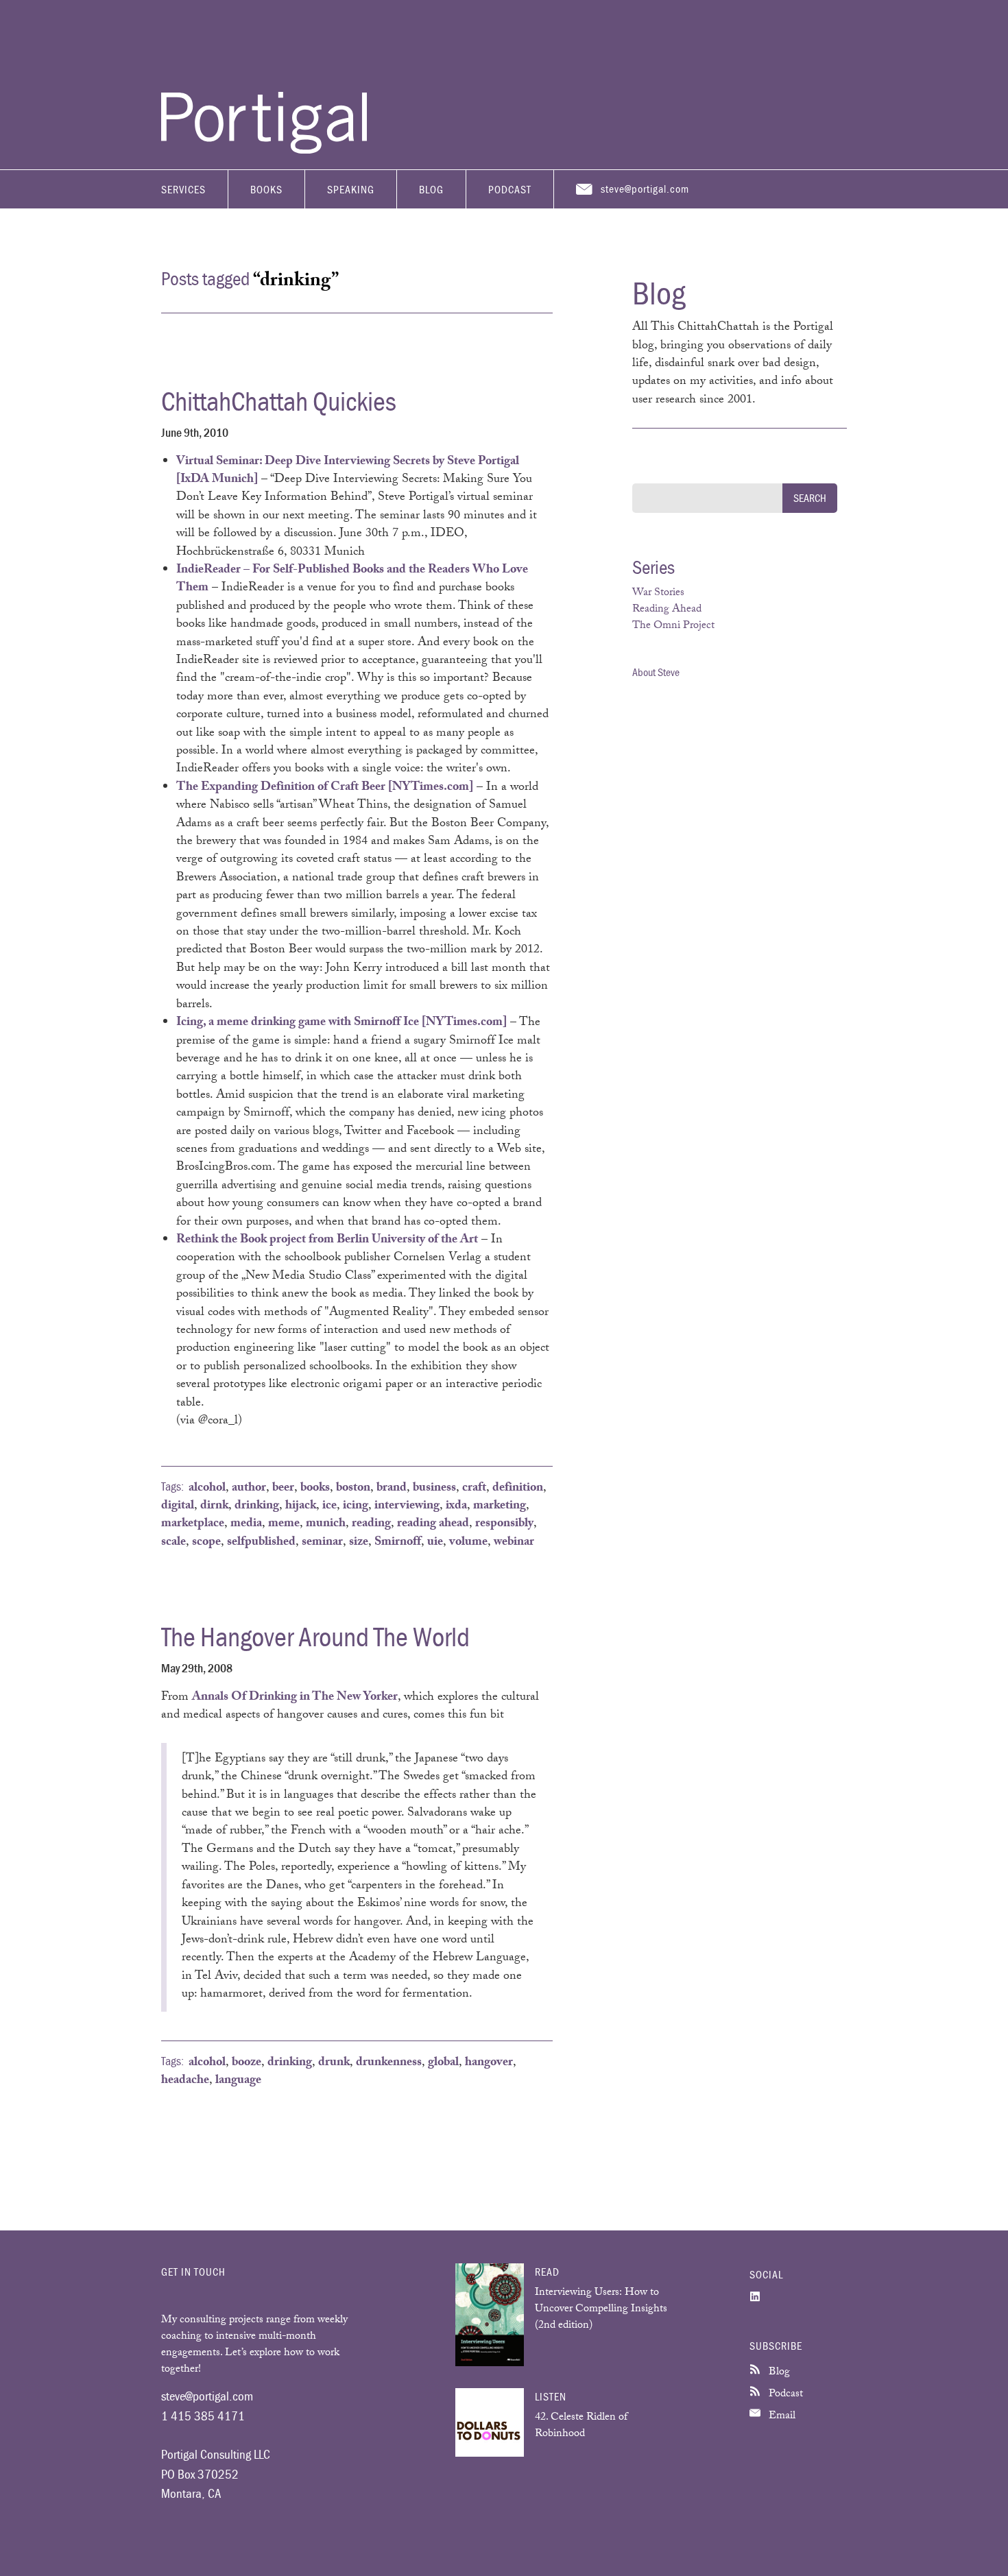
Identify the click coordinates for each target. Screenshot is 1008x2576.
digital (178, 1506)
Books (266, 189)
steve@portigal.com (645, 189)
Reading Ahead (667, 610)
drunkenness (389, 2063)
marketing (500, 1506)
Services (183, 189)
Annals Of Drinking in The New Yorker (295, 1698)
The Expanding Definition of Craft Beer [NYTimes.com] (325, 788)
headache (185, 2081)
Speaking (351, 189)
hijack (301, 1506)
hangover (489, 2063)
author (249, 1489)
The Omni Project (673, 626)
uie (435, 1543)
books (315, 1489)
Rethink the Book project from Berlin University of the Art (327, 1240)
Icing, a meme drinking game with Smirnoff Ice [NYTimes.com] (341, 1023)
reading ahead (433, 1524)
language (238, 2081)
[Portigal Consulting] (264, 150)
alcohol (207, 1489)
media (246, 1524)
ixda (456, 1506)
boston (353, 1489)
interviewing (407, 1506)
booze (247, 2063)
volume (468, 1543)
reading (371, 1524)
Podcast (510, 189)
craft (474, 1489)
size (359, 1543)
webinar (514, 1543)
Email (781, 2417)
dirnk (214, 1506)
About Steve (656, 672)
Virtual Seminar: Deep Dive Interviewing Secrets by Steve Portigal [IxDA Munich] (348, 471)
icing (356, 1506)
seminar (322, 1543)
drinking (257, 1506)
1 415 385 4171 (203, 2416)
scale (173, 1543)
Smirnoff (398, 1543)
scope (206, 1543)
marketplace (193, 1524)
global (443, 2063)
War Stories (658, 593)
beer (283, 1489)
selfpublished (261, 1543)
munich (326, 1524)
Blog (431, 189)
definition (518, 1489)
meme (284, 1524)
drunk (334, 2063)
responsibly (504, 1524)
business (434, 1489)
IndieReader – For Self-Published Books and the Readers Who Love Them (352, 579)
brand (392, 1489)
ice (329, 1506)
